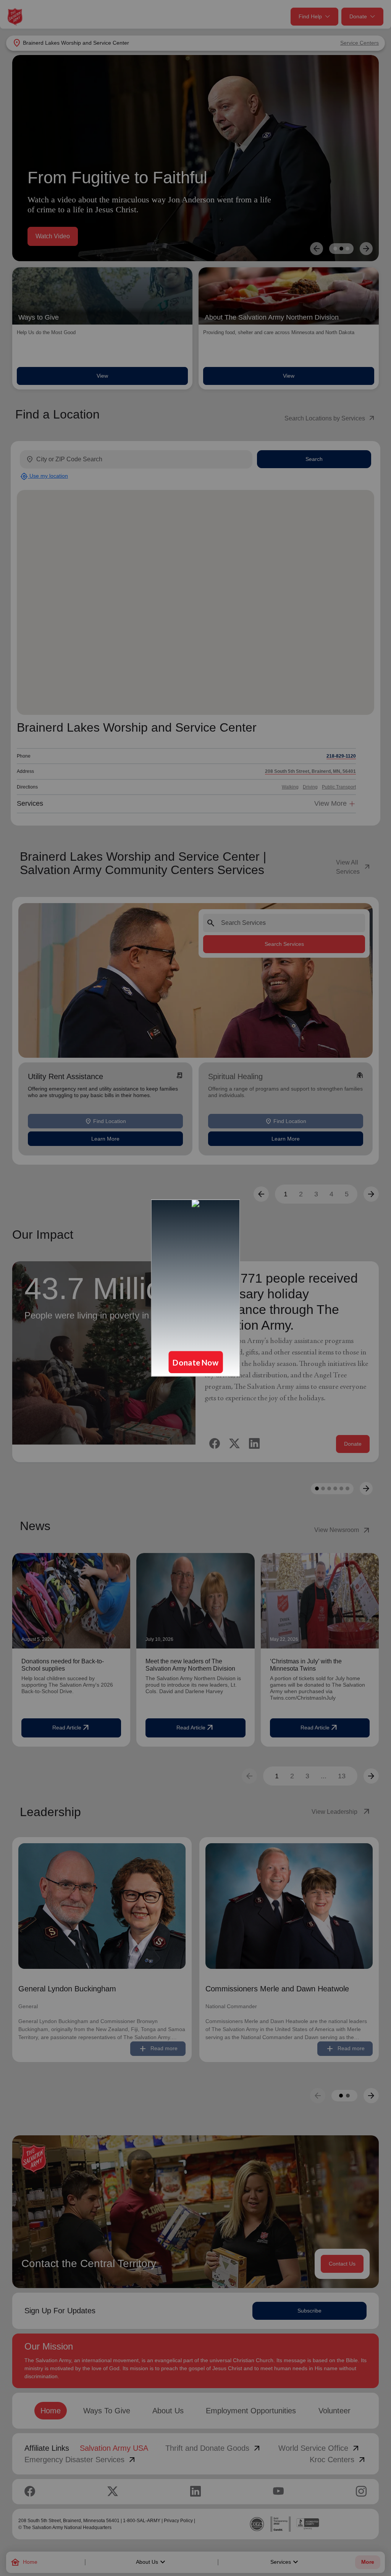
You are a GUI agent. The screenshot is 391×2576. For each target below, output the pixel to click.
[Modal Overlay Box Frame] (195, 1288)
